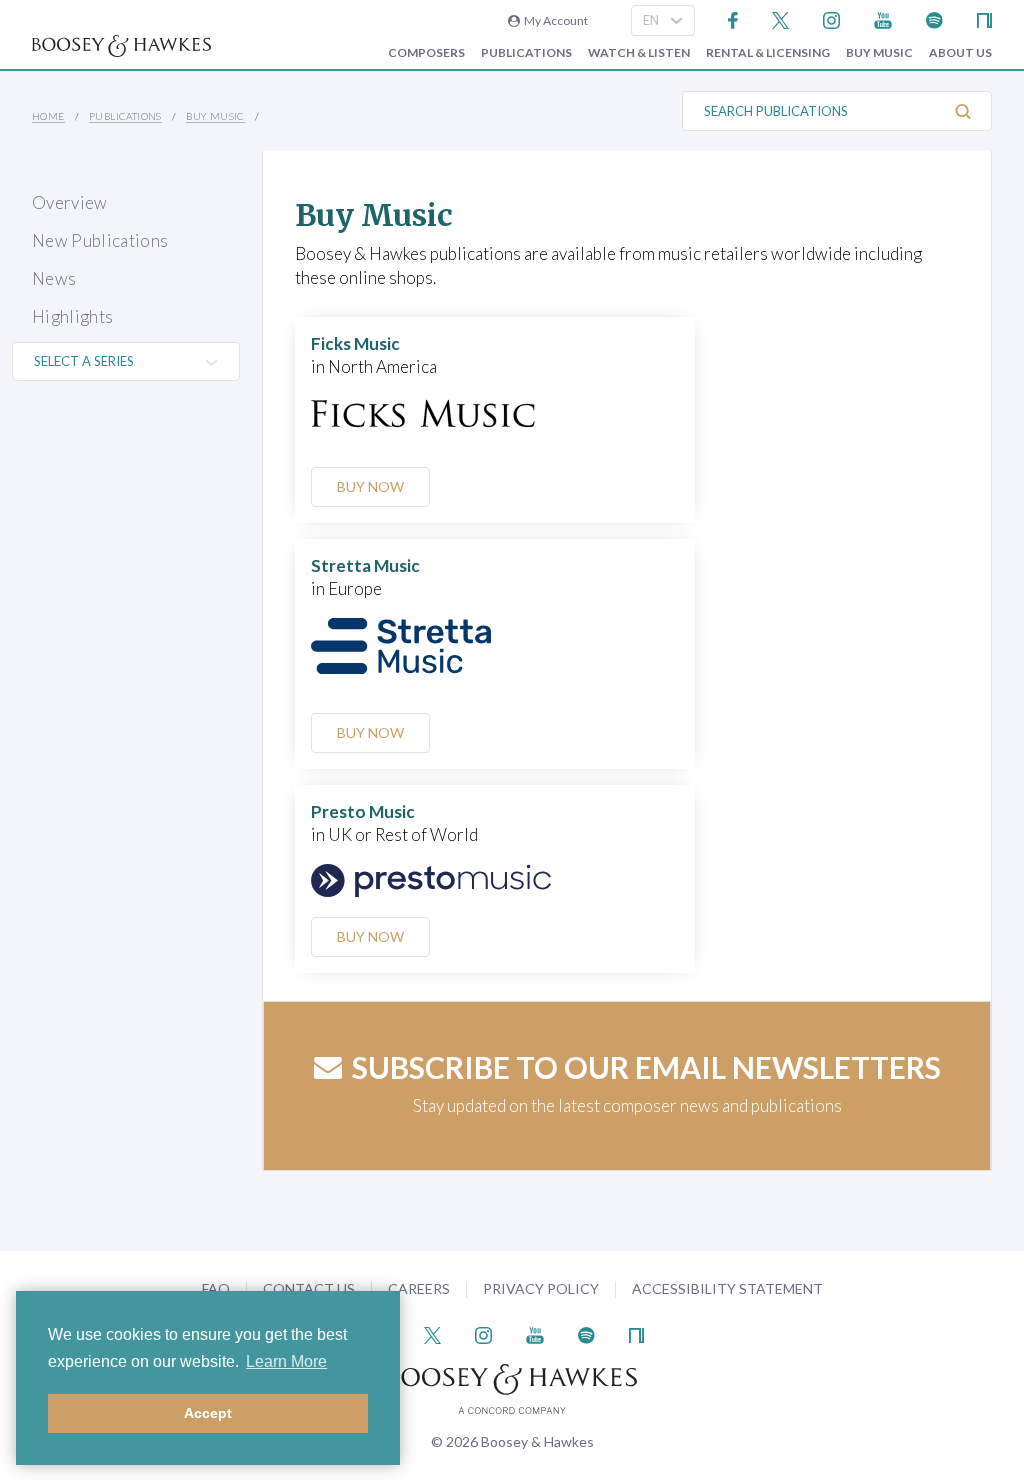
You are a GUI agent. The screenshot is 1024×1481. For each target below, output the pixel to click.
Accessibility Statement (727, 1288)
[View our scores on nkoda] (984, 18)
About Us (960, 53)
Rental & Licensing (768, 53)
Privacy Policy (541, 1288)
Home (48, 116)
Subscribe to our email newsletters (646, 1067)
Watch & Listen (639, 53)
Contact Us (309, 1288)
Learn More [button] (286, 1361)
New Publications (100, 240)
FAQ (216, 1288)
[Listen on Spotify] (934, 18)
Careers (419, 1288)
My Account (554, 20)
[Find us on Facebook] (733, 18)
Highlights (72, 316)
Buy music (879, 53)
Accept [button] (208, 1413)
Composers (426, 53)
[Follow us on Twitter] (780, 18)
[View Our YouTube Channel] (883, 18)
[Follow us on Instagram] (831, 18)
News (54, 278)
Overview (70, 202)
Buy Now (370, 486)
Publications (526, 53)
